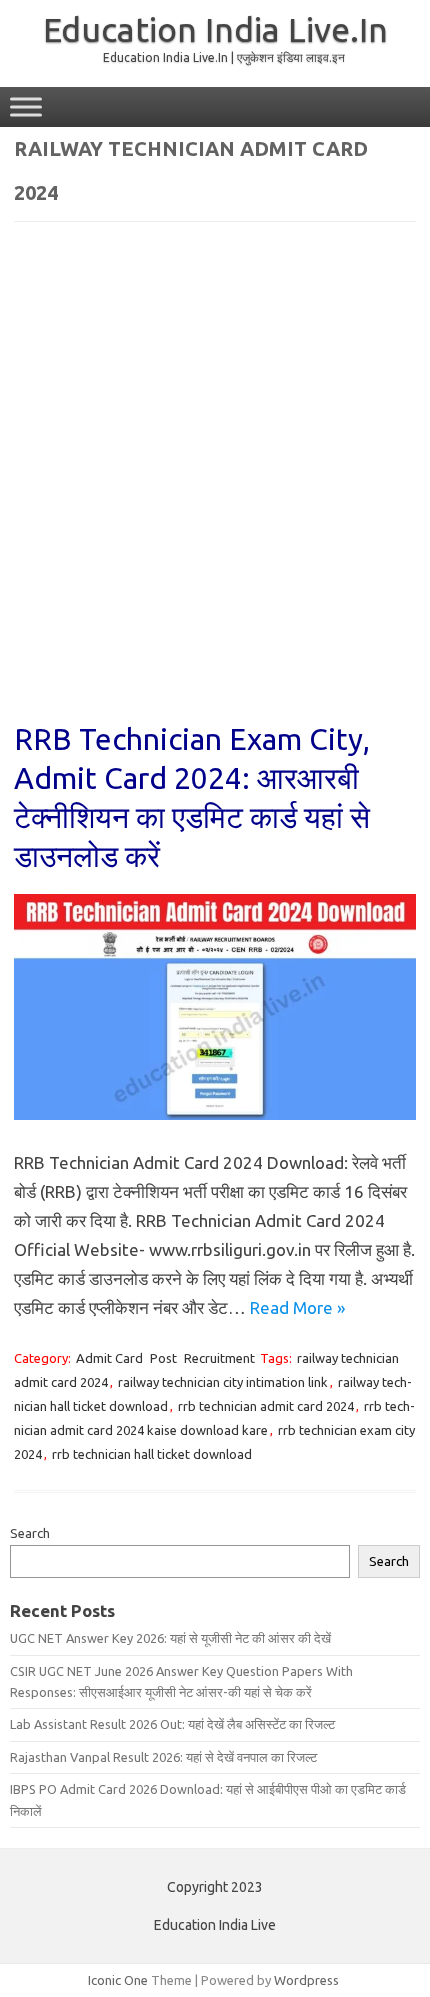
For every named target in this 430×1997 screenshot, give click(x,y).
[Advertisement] (215, 485)
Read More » (297, 1307)
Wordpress (306, 1980)
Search (30, 1533)
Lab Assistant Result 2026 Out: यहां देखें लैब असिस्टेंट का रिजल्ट (172, 1724)
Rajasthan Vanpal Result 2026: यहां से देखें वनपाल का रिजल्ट (163, 1757)
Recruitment (219, 1358)
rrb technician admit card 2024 (266, 1406)
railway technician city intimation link (223, 1382)
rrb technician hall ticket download (152, 1454)
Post (163, 1358)
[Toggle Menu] (26, 106)
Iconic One (118, 1980)
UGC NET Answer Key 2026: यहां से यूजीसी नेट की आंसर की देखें (170, 1638)
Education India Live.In (215, 29)
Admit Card (109, 1358)
